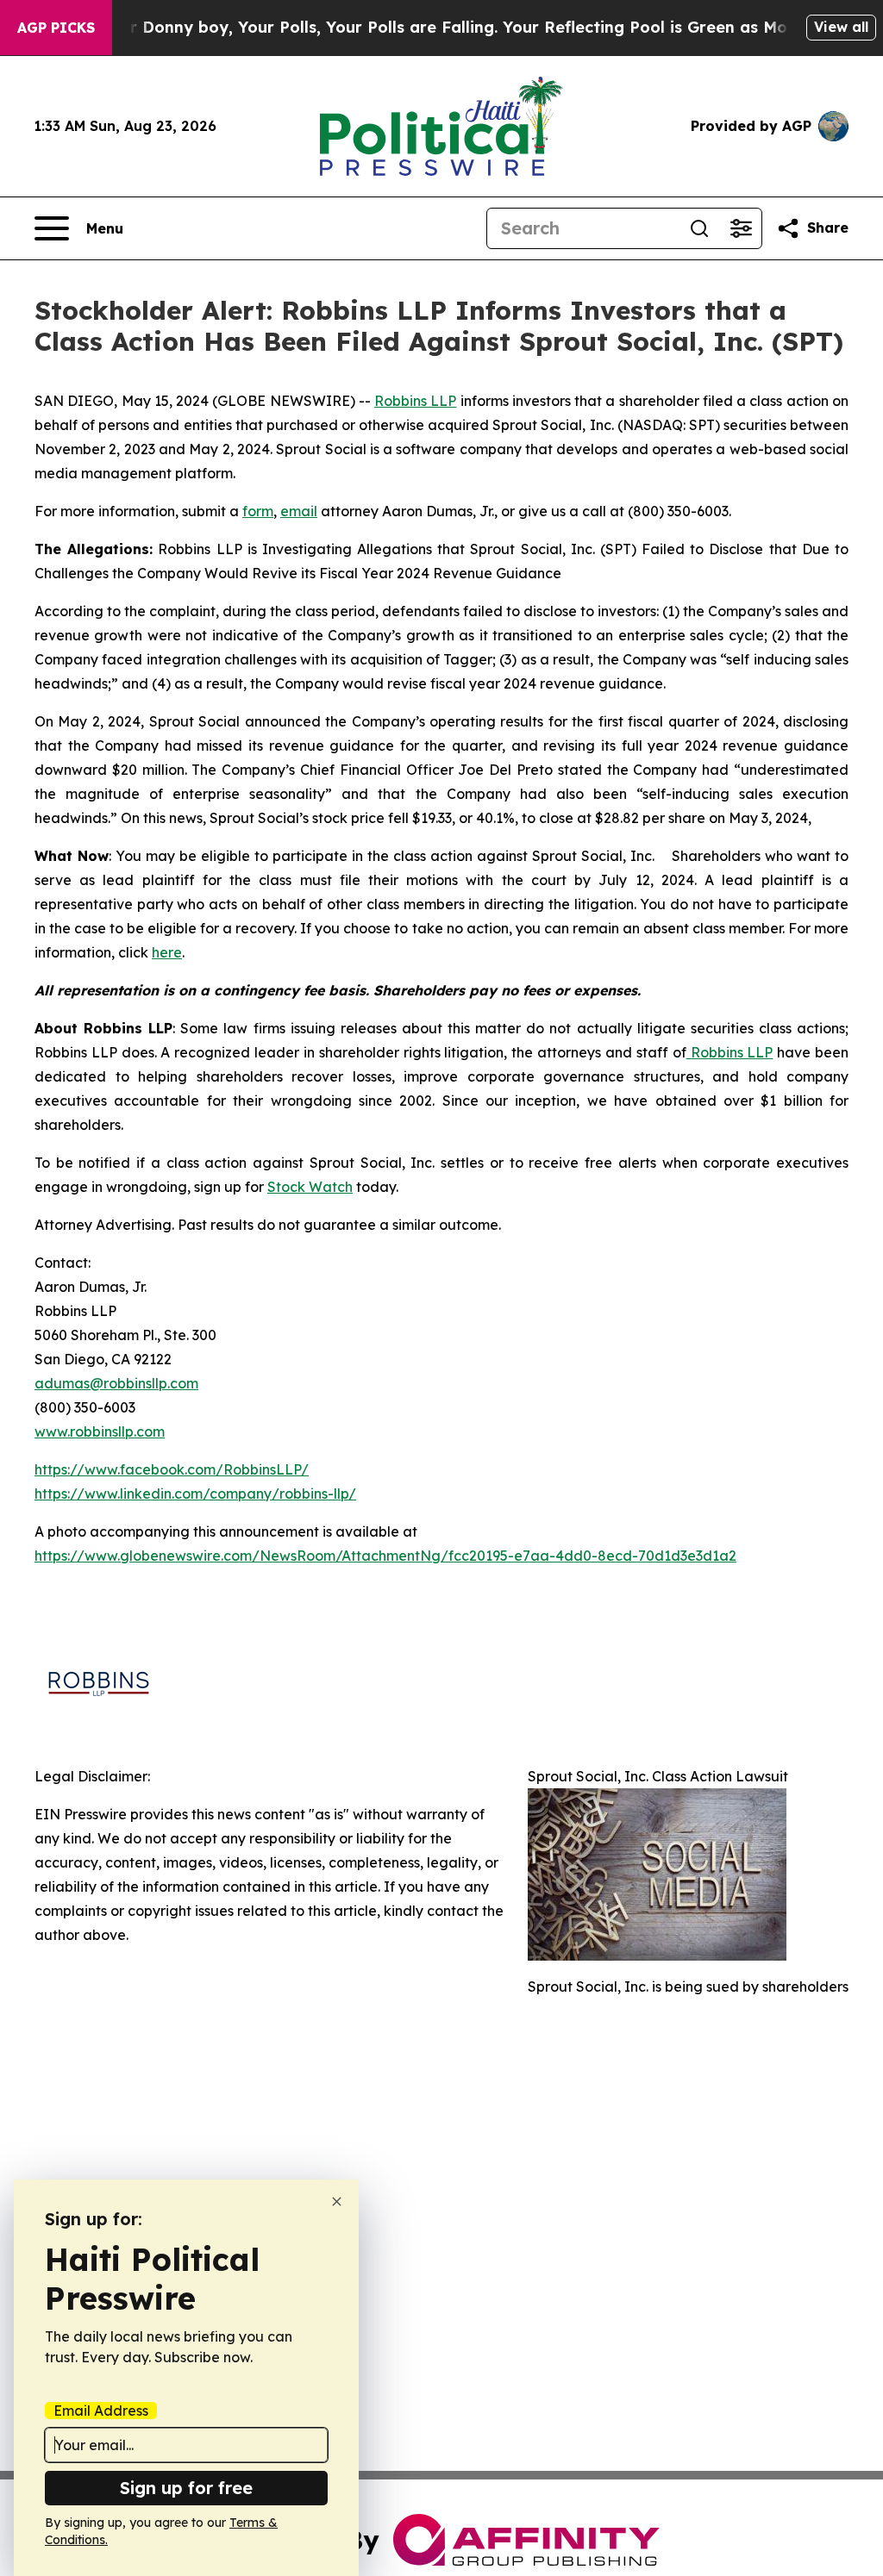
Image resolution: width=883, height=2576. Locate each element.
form (258, 511)
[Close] (337, 2202)
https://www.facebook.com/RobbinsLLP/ (172, 1469)
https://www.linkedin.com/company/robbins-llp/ (195, 1494)
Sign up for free (186, 2488)
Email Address (101, 2411)
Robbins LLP (415, 401)
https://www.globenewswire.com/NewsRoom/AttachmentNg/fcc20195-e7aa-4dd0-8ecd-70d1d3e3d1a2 (385, 1556)
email (299, 511)
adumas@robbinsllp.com (116, 1383)
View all (841, 27)
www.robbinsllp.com (100, 1431)
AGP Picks (56, 28)
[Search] (699, 228)
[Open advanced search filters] (741, 228)
